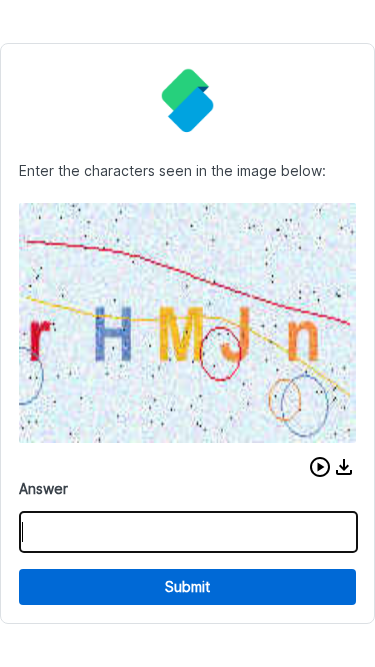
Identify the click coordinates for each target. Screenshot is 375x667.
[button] (320, 467)
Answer (43, 488)
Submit (187, 586)
